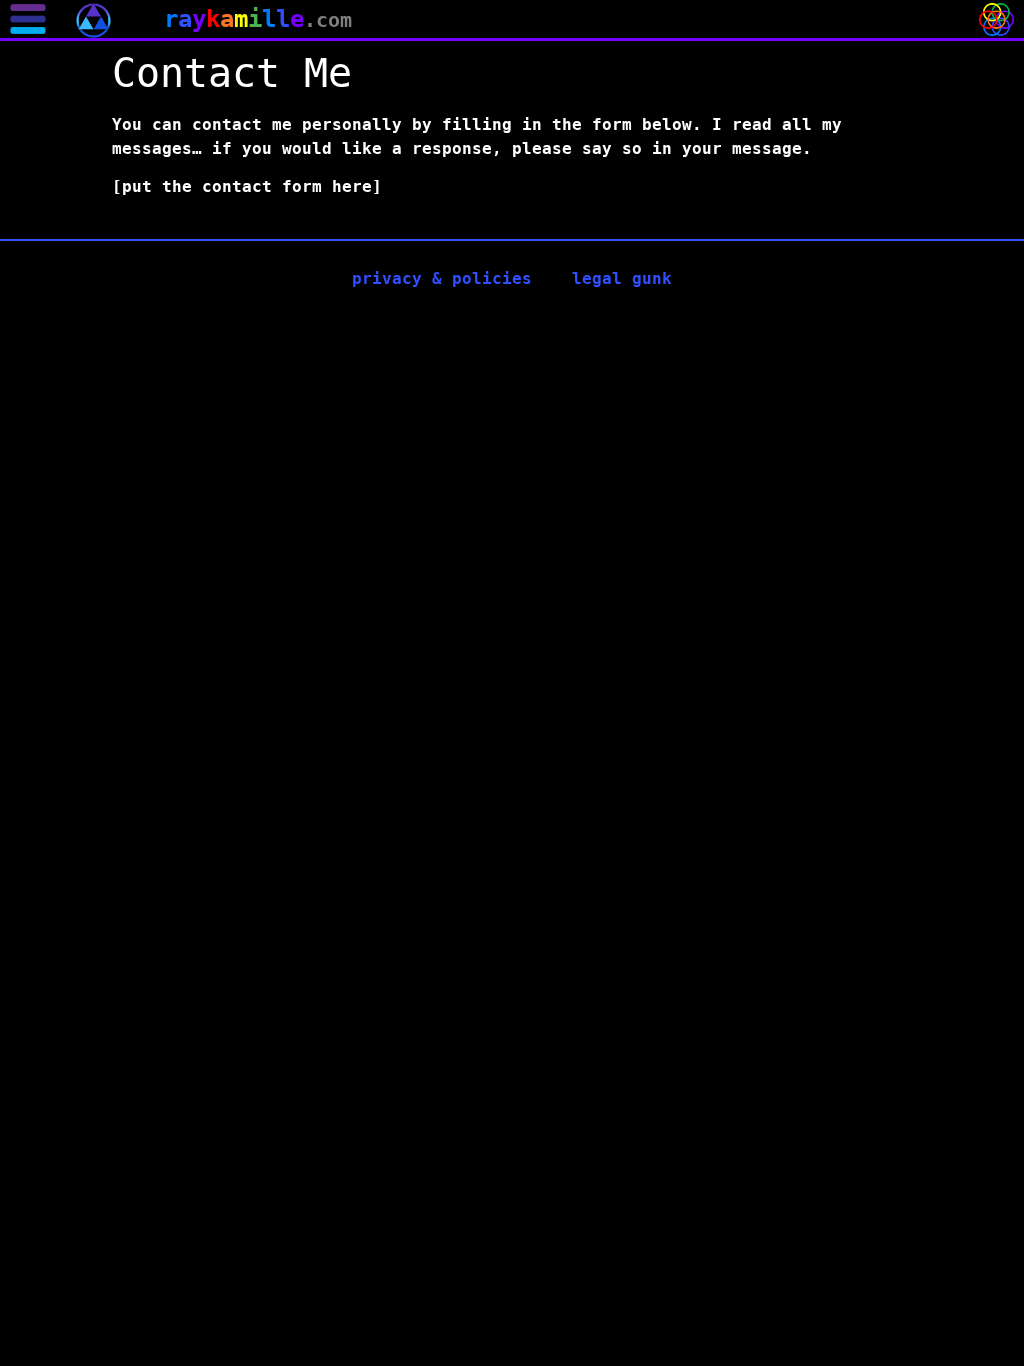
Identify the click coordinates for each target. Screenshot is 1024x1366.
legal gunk (622, 278)
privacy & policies (442, 278)
